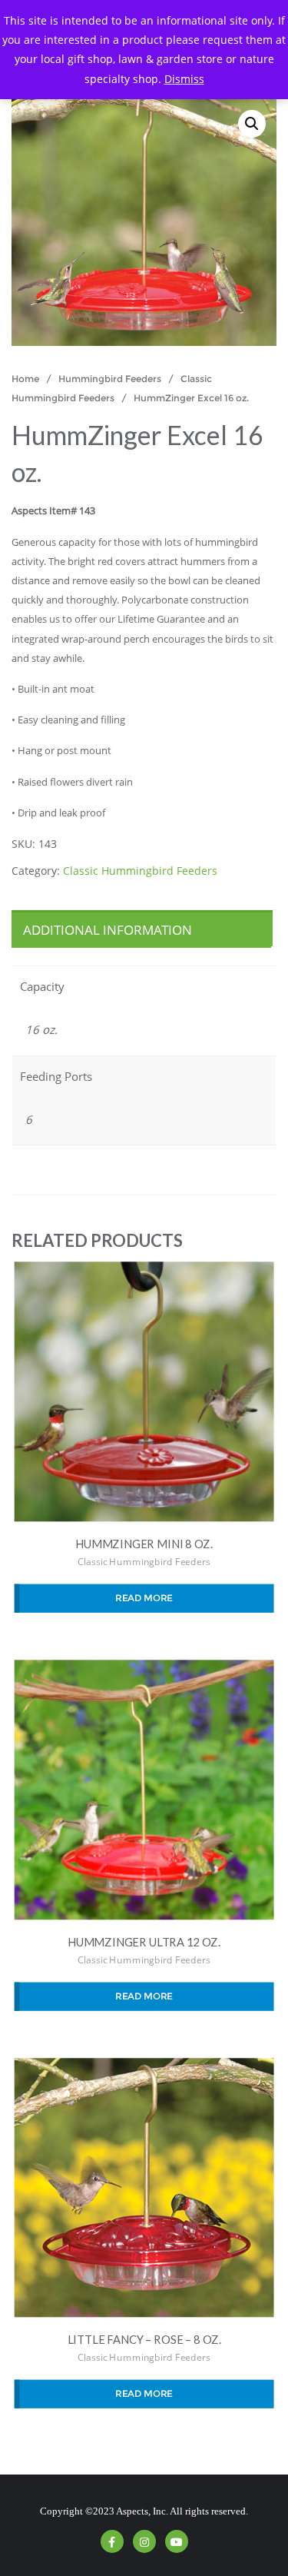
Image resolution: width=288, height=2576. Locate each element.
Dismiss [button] (184, 79)
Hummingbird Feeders (110, 379)
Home (25, 379)
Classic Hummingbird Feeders (140, 871)
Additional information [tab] (108, 930)
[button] (252, 124)
